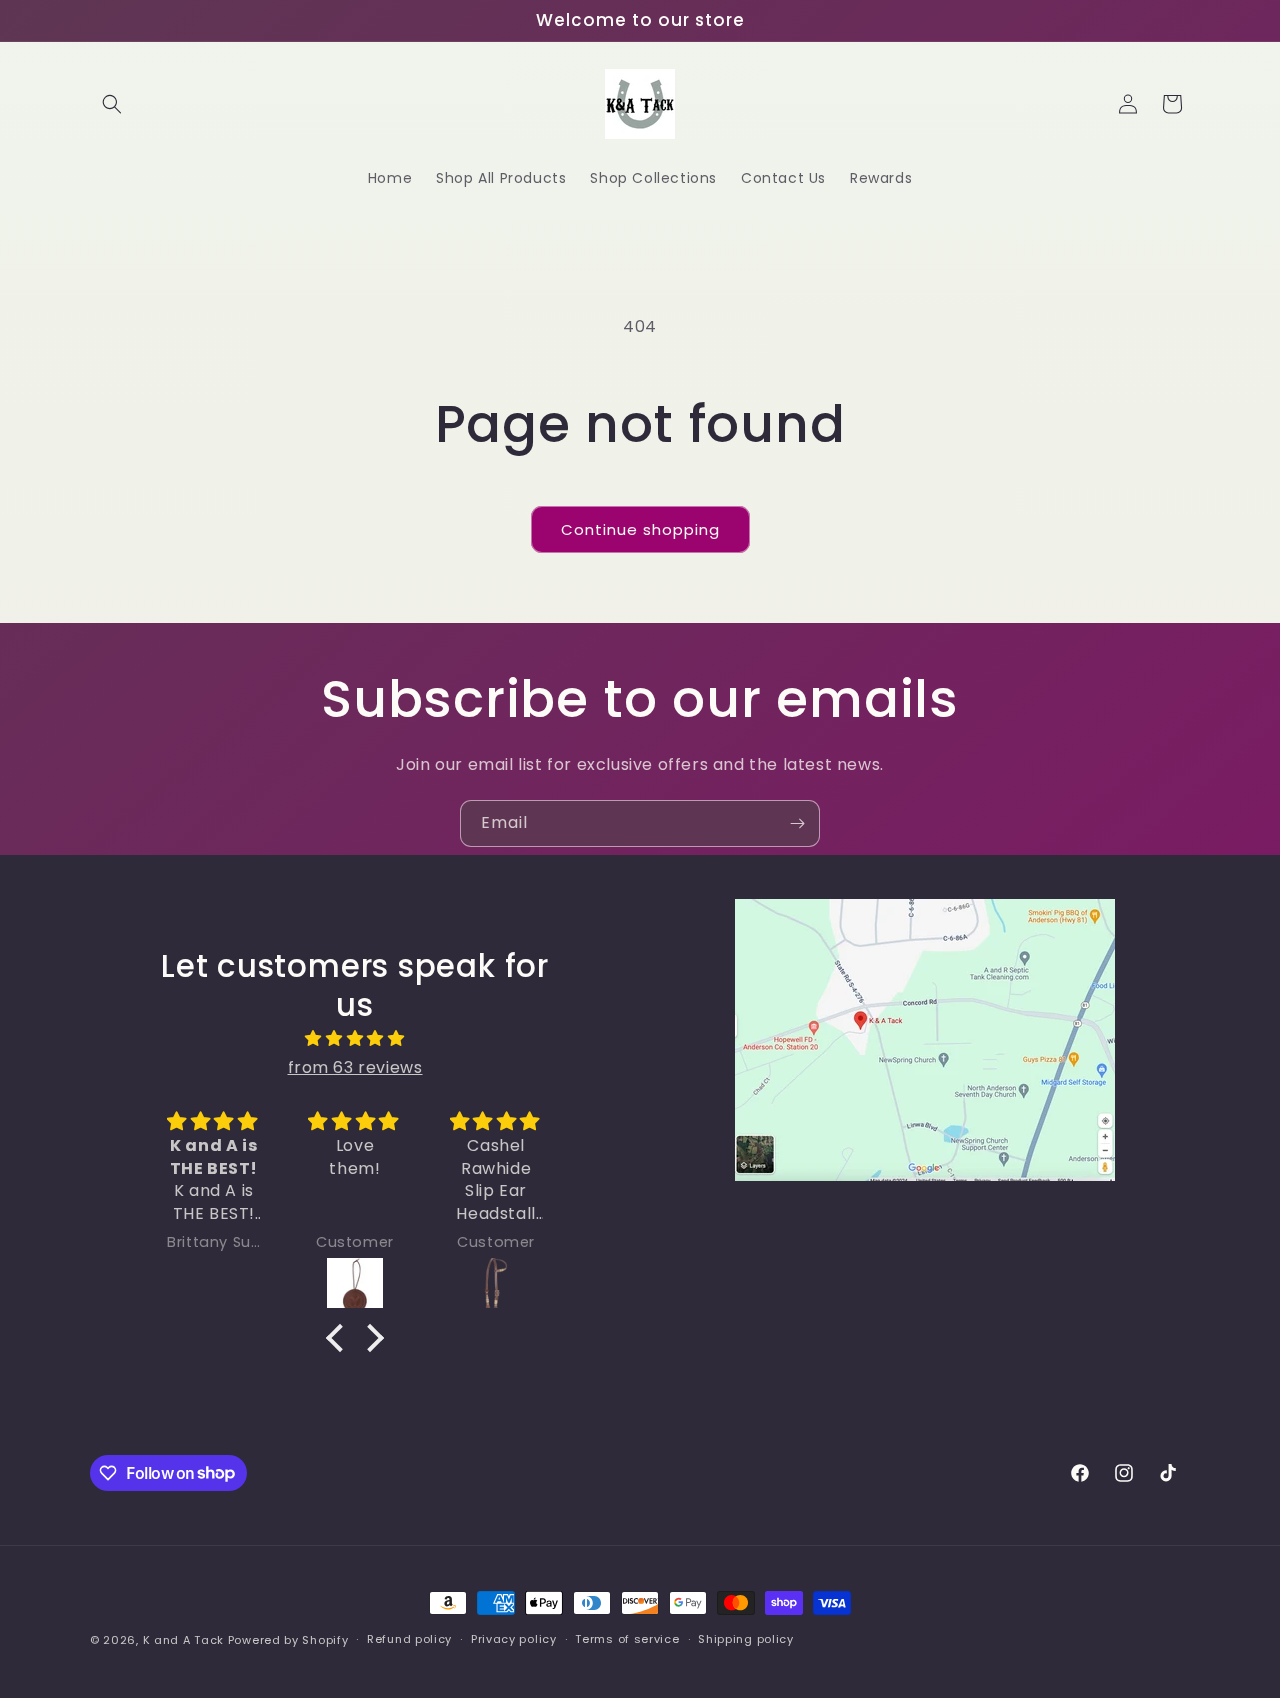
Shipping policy (746, 1639)
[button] (112, 104)
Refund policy (409, 1639)
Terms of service (627, 1639)
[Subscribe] (797, 823)
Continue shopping (640, 529)
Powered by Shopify (288, 1640)
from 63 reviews (355, 1067)
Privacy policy (514, 1639)
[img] (355, 1039)
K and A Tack (183, 1640)
